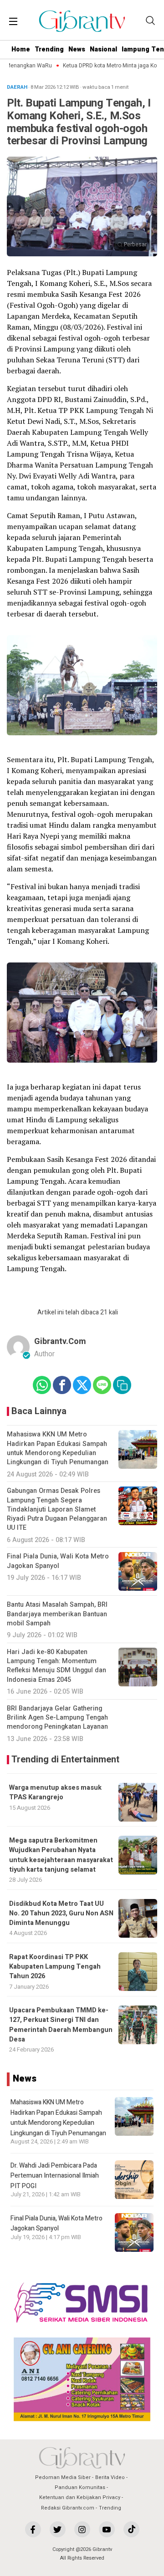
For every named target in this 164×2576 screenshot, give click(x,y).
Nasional (103, 49)
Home (21, 49)
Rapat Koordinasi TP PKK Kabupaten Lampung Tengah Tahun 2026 (55, 1967)
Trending (49, 49)
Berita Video (110, 2477)
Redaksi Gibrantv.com (68, 2508)
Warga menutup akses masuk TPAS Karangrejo (55, 1792)
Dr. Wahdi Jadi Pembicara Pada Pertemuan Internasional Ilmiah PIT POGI (55, 2176)
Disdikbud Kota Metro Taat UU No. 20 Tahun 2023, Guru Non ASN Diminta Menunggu (61, 1914)
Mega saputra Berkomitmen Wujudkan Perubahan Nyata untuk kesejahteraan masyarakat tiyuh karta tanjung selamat (61, 1855)
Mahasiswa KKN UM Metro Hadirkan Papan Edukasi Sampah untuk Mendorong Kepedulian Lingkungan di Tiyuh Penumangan (58, 2118)
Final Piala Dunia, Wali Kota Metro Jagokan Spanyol (56, 2223)
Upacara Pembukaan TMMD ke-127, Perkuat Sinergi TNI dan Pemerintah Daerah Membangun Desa (61, 2025)
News (77, 49)
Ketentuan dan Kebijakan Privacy (80, 2497)
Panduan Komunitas (80, 2487)
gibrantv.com (60, 1341)
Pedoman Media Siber (63, 2477)
